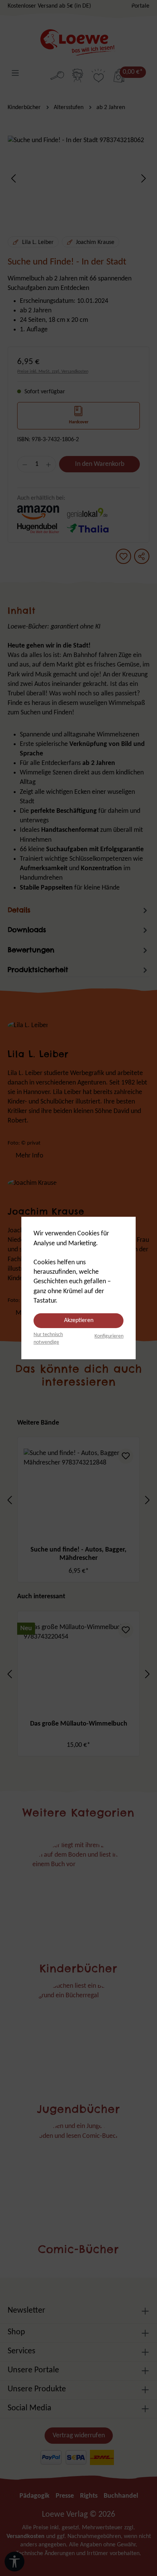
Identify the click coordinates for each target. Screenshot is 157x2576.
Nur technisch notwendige (48, 1339)
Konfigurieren (109, 1336)
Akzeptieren (79, 1320)
